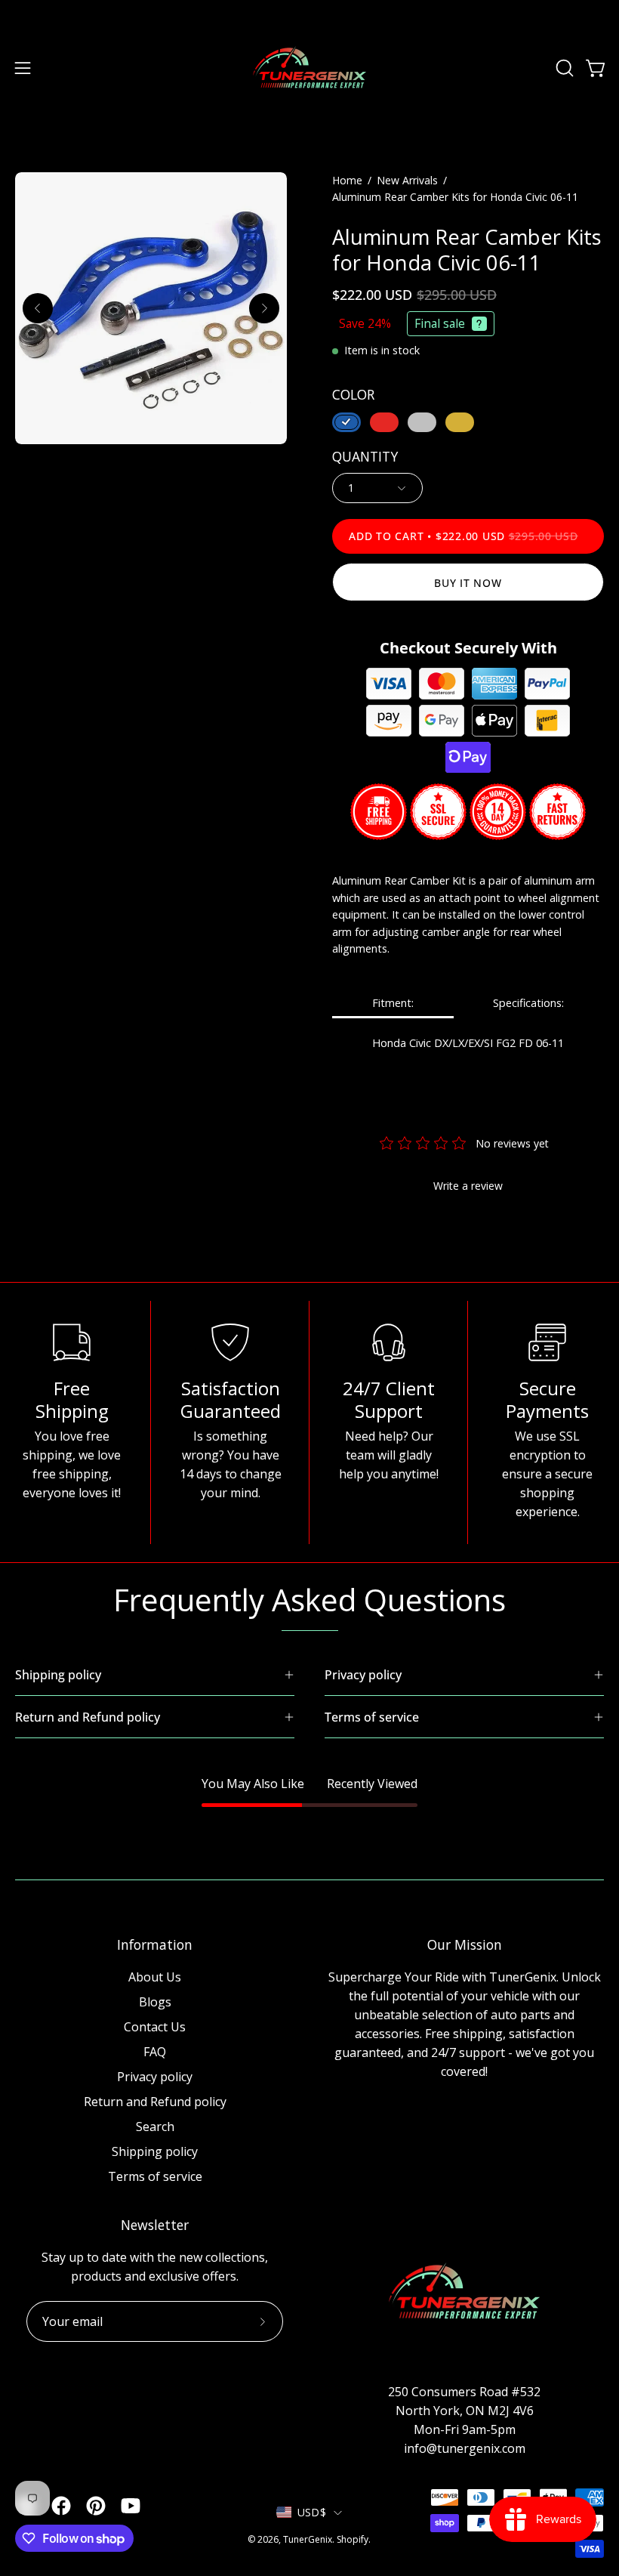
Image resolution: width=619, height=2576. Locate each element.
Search (155, 2127)
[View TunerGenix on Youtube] (131, 2506)
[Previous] (38, 308)
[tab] (393, 1004)
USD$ (312, 2512)
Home (347, 180)
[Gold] (460, 422)
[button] (563, 68)
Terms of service (155, 2176)
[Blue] (346, 422)
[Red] (384, 422)
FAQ (155, 2052)
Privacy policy (155, 2077)
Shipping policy (155, 2151)
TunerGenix (308, 2539)
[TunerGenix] (309, 68)
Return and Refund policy (155, 2102)
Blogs (155, 2002)
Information (155, 1944)
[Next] (264, 308)
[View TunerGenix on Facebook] (61, 2506)
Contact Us (155, 2027)
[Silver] (422, 422)
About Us (155, 1977)
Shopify (353, 2539)
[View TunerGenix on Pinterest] (96, 2506)
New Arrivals (407, 180)
